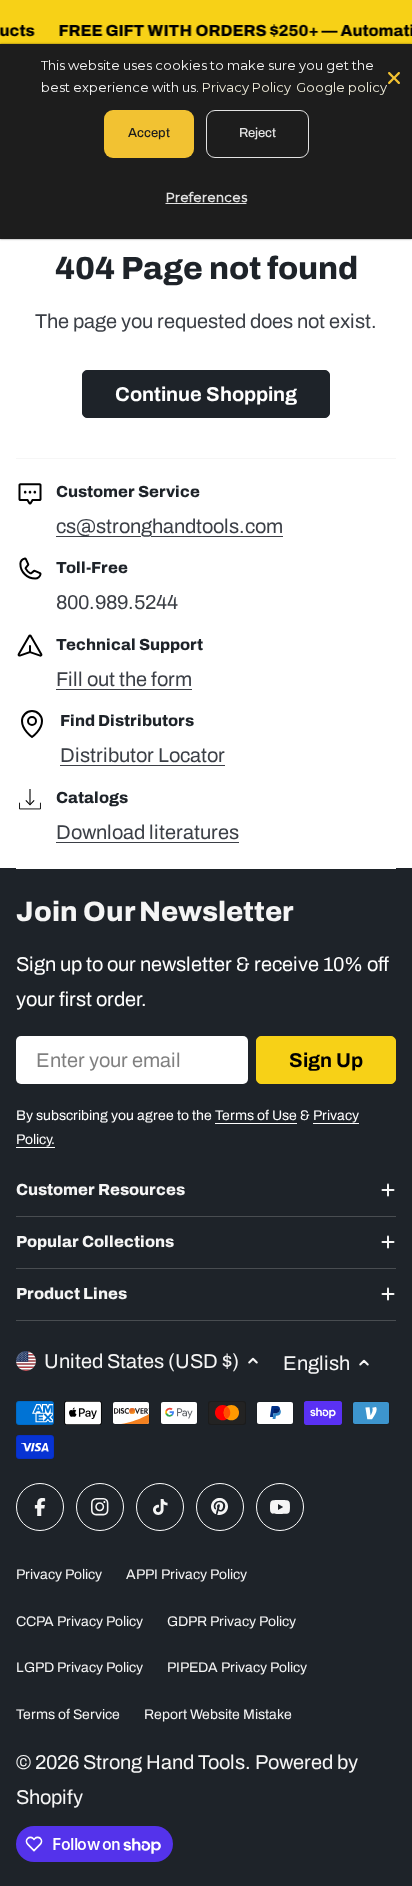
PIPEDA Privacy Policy (237, 1667)
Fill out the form (124, 679)
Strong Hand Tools (164, 1762)
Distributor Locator (142, 755)
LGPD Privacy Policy (79, 1667)
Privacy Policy (59, 1574)
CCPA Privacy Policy (79, 1621)
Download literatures (147, 832)
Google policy (341, 87)
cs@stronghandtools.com (169, 526)
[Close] (394, 76)
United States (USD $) (141, 1361)
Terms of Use (256, 1115)
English (316, 1363)
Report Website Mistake (218, 1714)
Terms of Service (68, 1714)
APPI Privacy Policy (186, 1574)
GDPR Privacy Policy (231, 1621)
